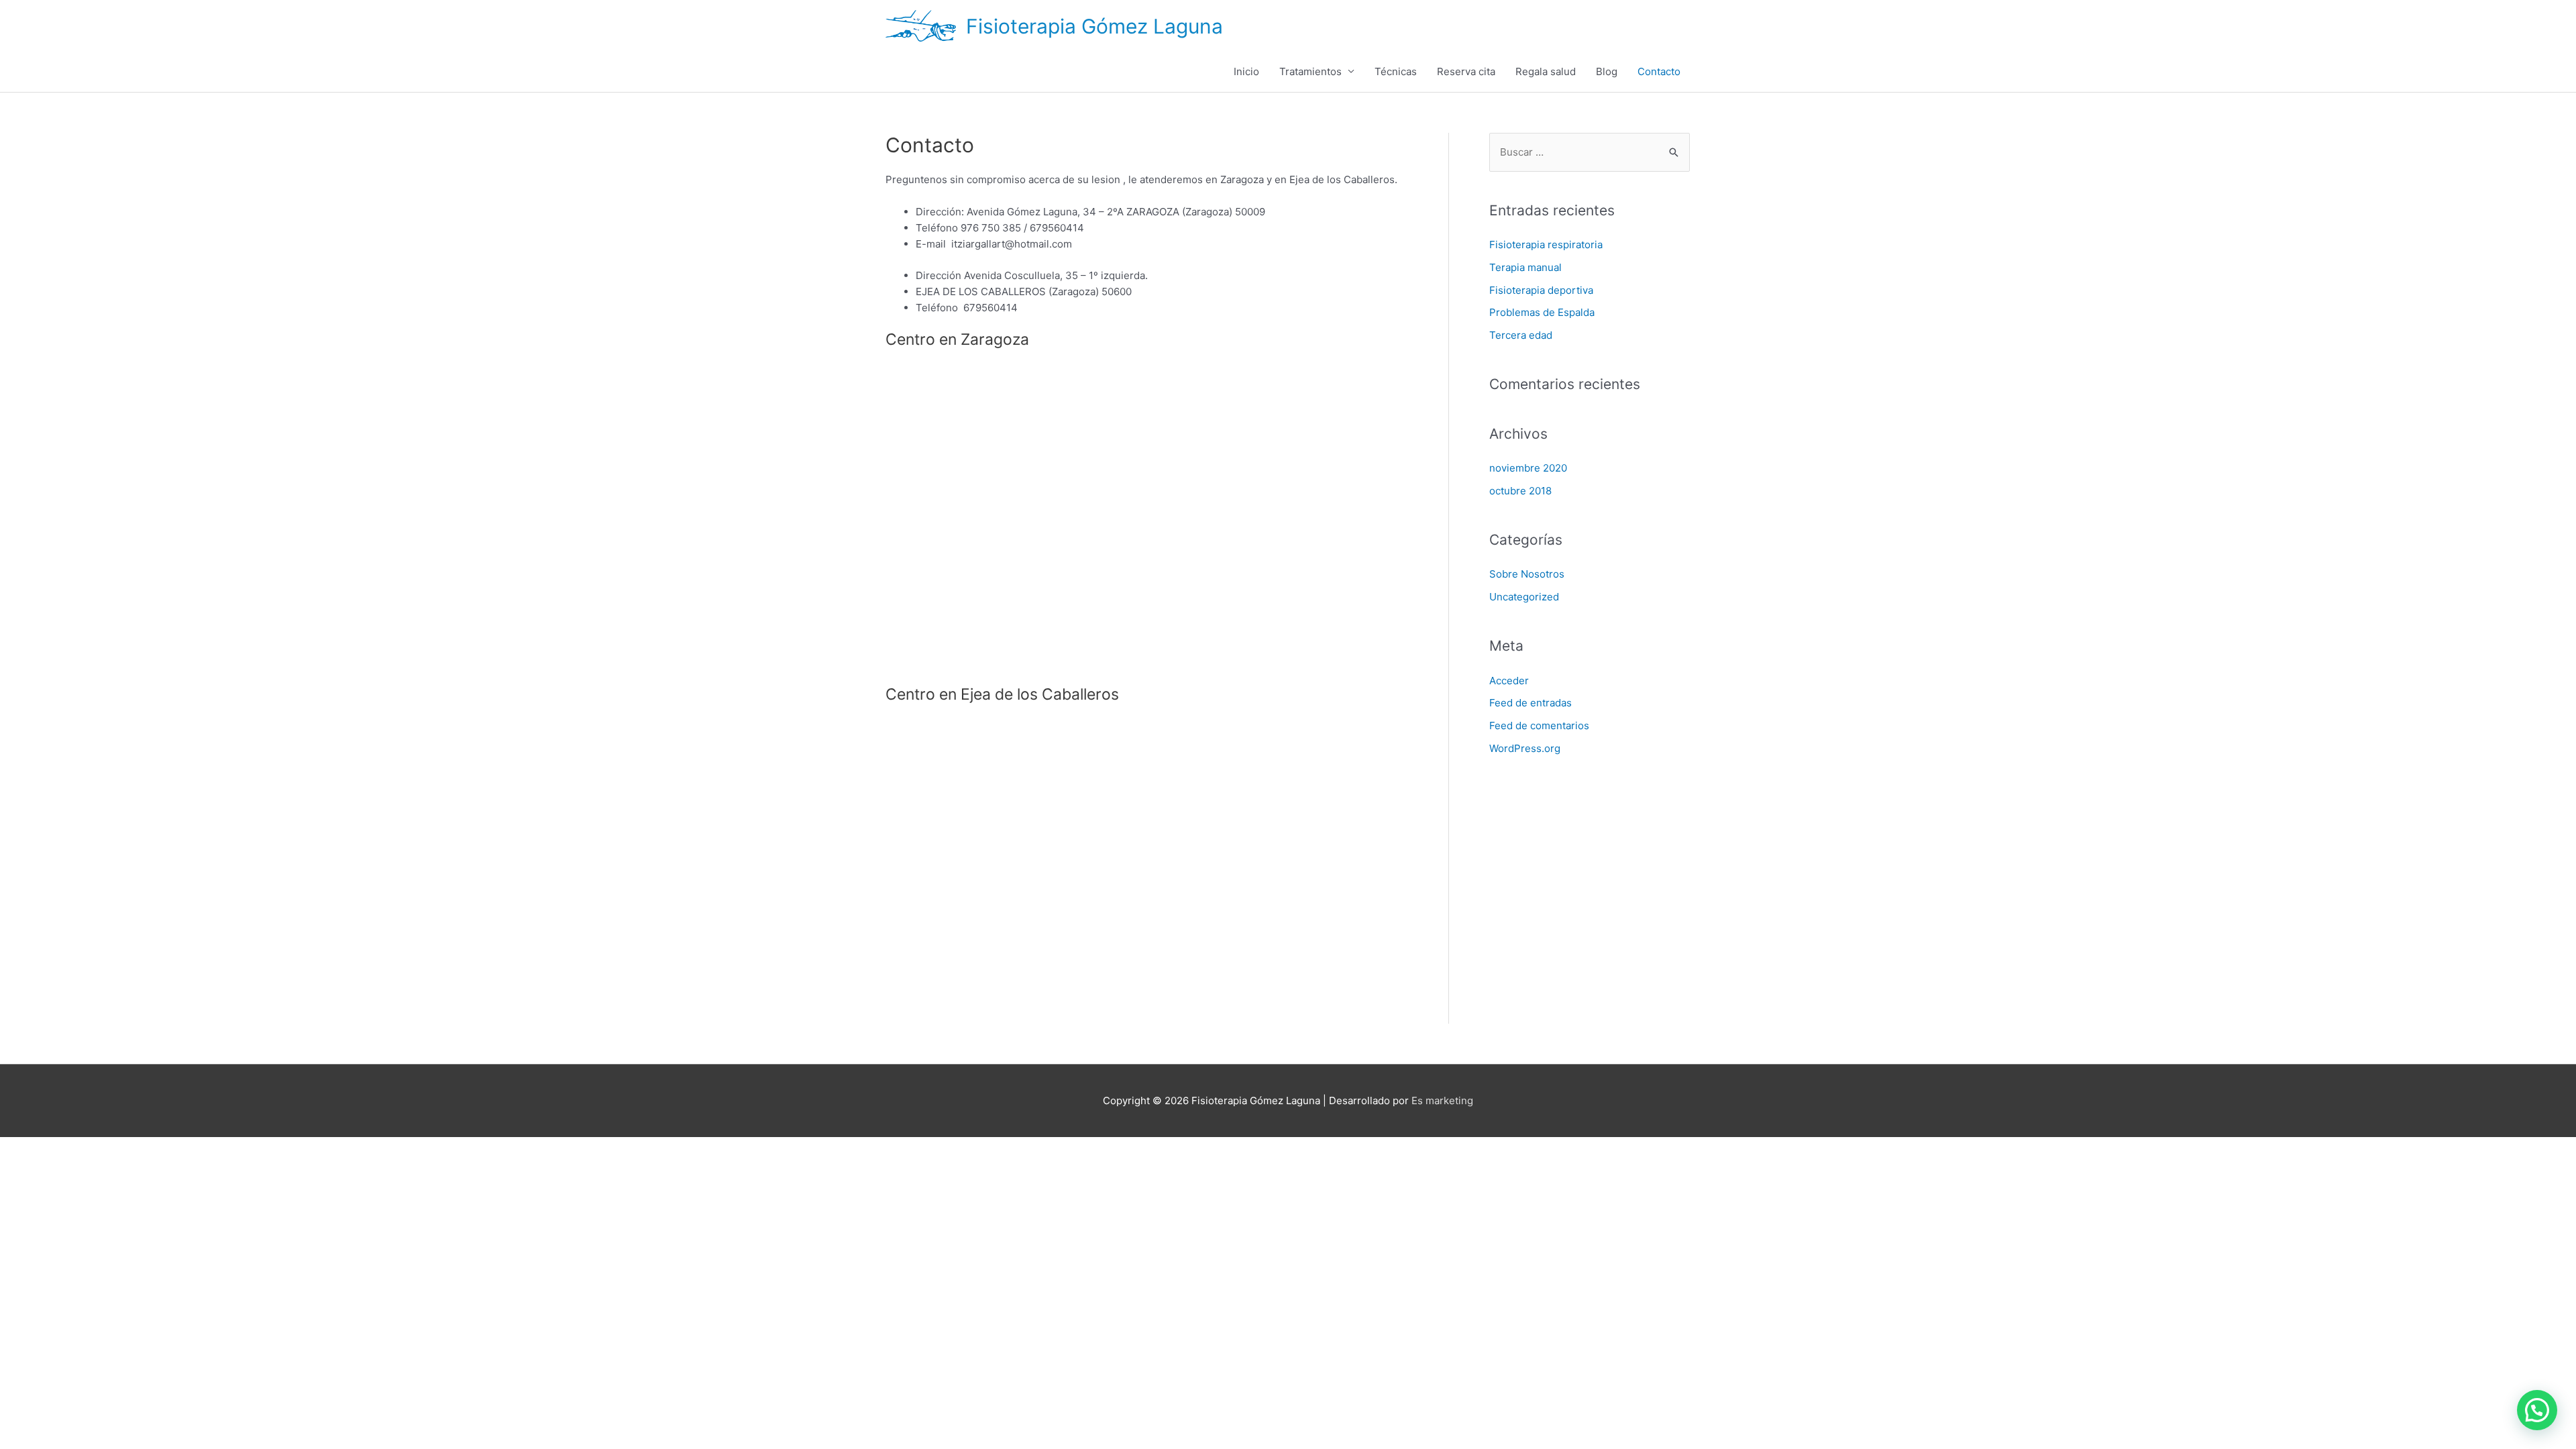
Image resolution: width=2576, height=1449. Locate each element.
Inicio (1246, 71)
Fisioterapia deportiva (1541, 290)
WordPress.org (1525, 748)
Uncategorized (1524, 597)
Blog (1607, 71)
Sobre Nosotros (1527, 574)
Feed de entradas (1531, 703)
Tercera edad (1521, 335)
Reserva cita (1466, 71)
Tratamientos (1310, 71)
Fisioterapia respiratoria (1546, 245)
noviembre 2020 (1528, 468)
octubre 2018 (1520, 491)
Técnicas (1396, 71)
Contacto (1659, 71)
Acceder (1509, 681)
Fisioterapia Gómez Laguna (1094, 26)
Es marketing (1442, 1101)
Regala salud (1546, 71)
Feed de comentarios (1539, 726)
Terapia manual (1525, 267)
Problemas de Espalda (1542, 312)
